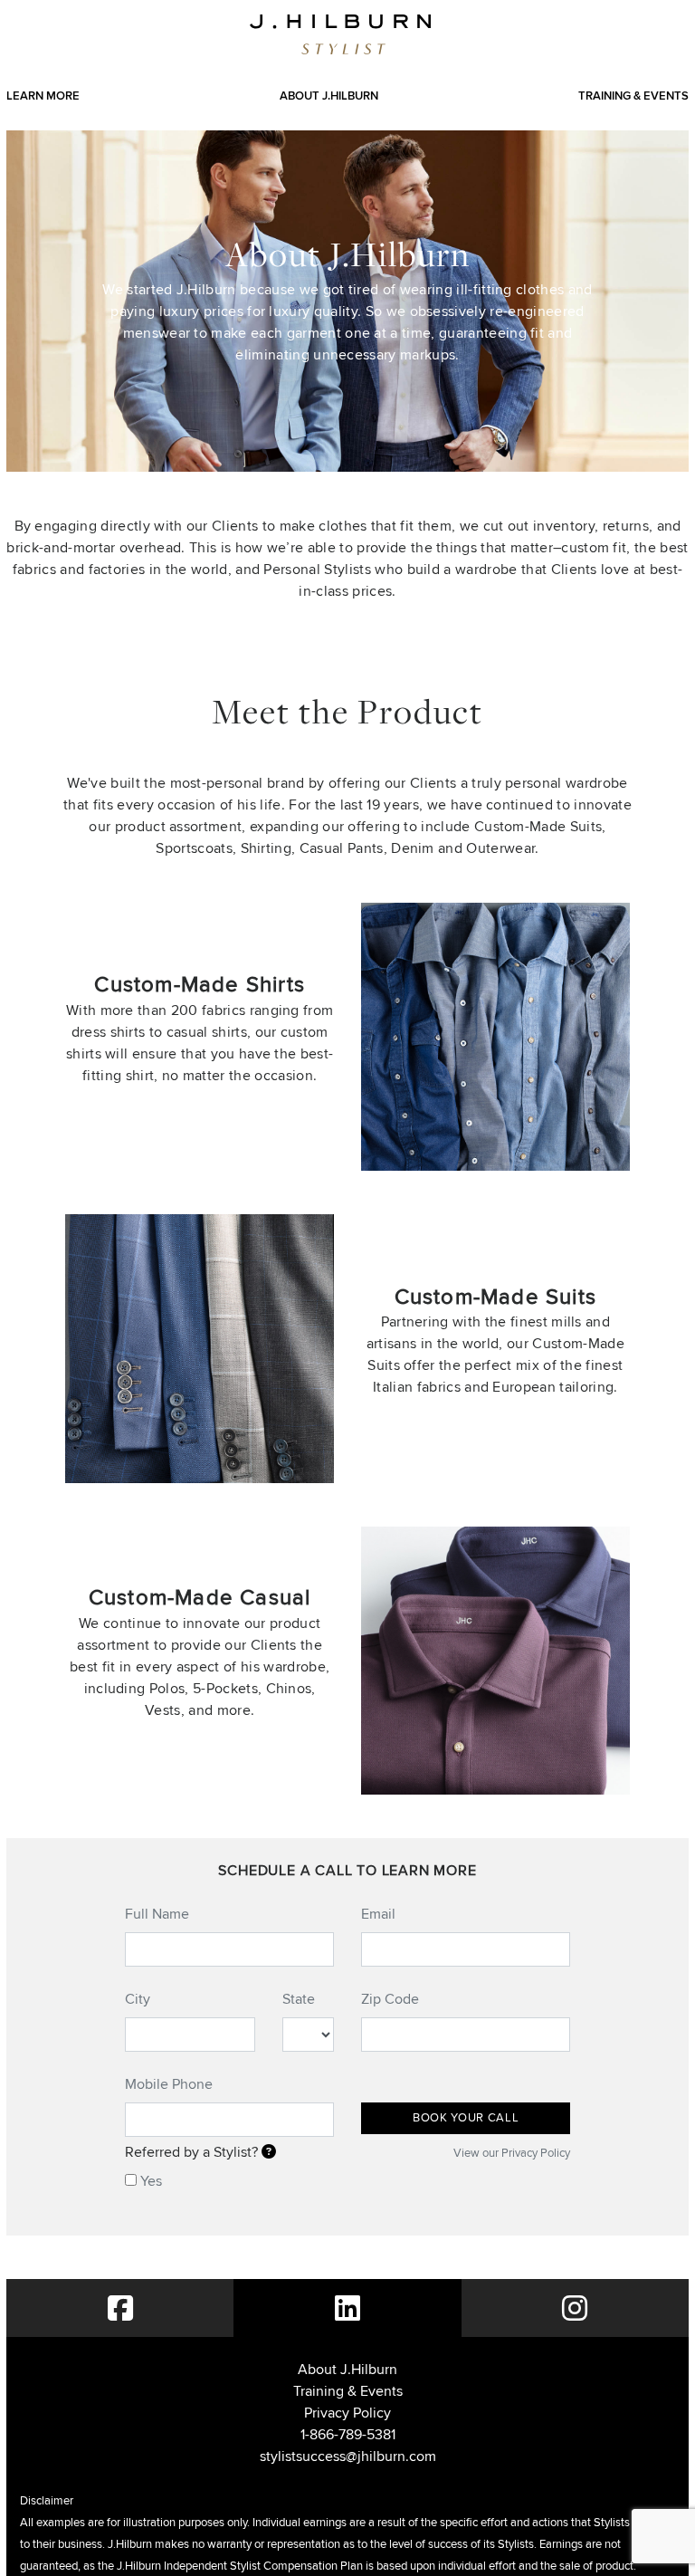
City (138, 1999)
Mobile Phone (169, 2084)
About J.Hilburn (329, 96)
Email (378, 1914)
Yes (151, 2181)
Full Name (157, 1914)
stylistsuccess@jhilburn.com (348, 2456)
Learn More (43, 96)
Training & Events (633, 96)
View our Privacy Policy (512, 2153)
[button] (269, 2152)
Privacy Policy (347, 2413)
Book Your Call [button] (466, 2117)
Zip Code (390, 1999)
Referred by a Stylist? (193, 2152)
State (299, 1999)
